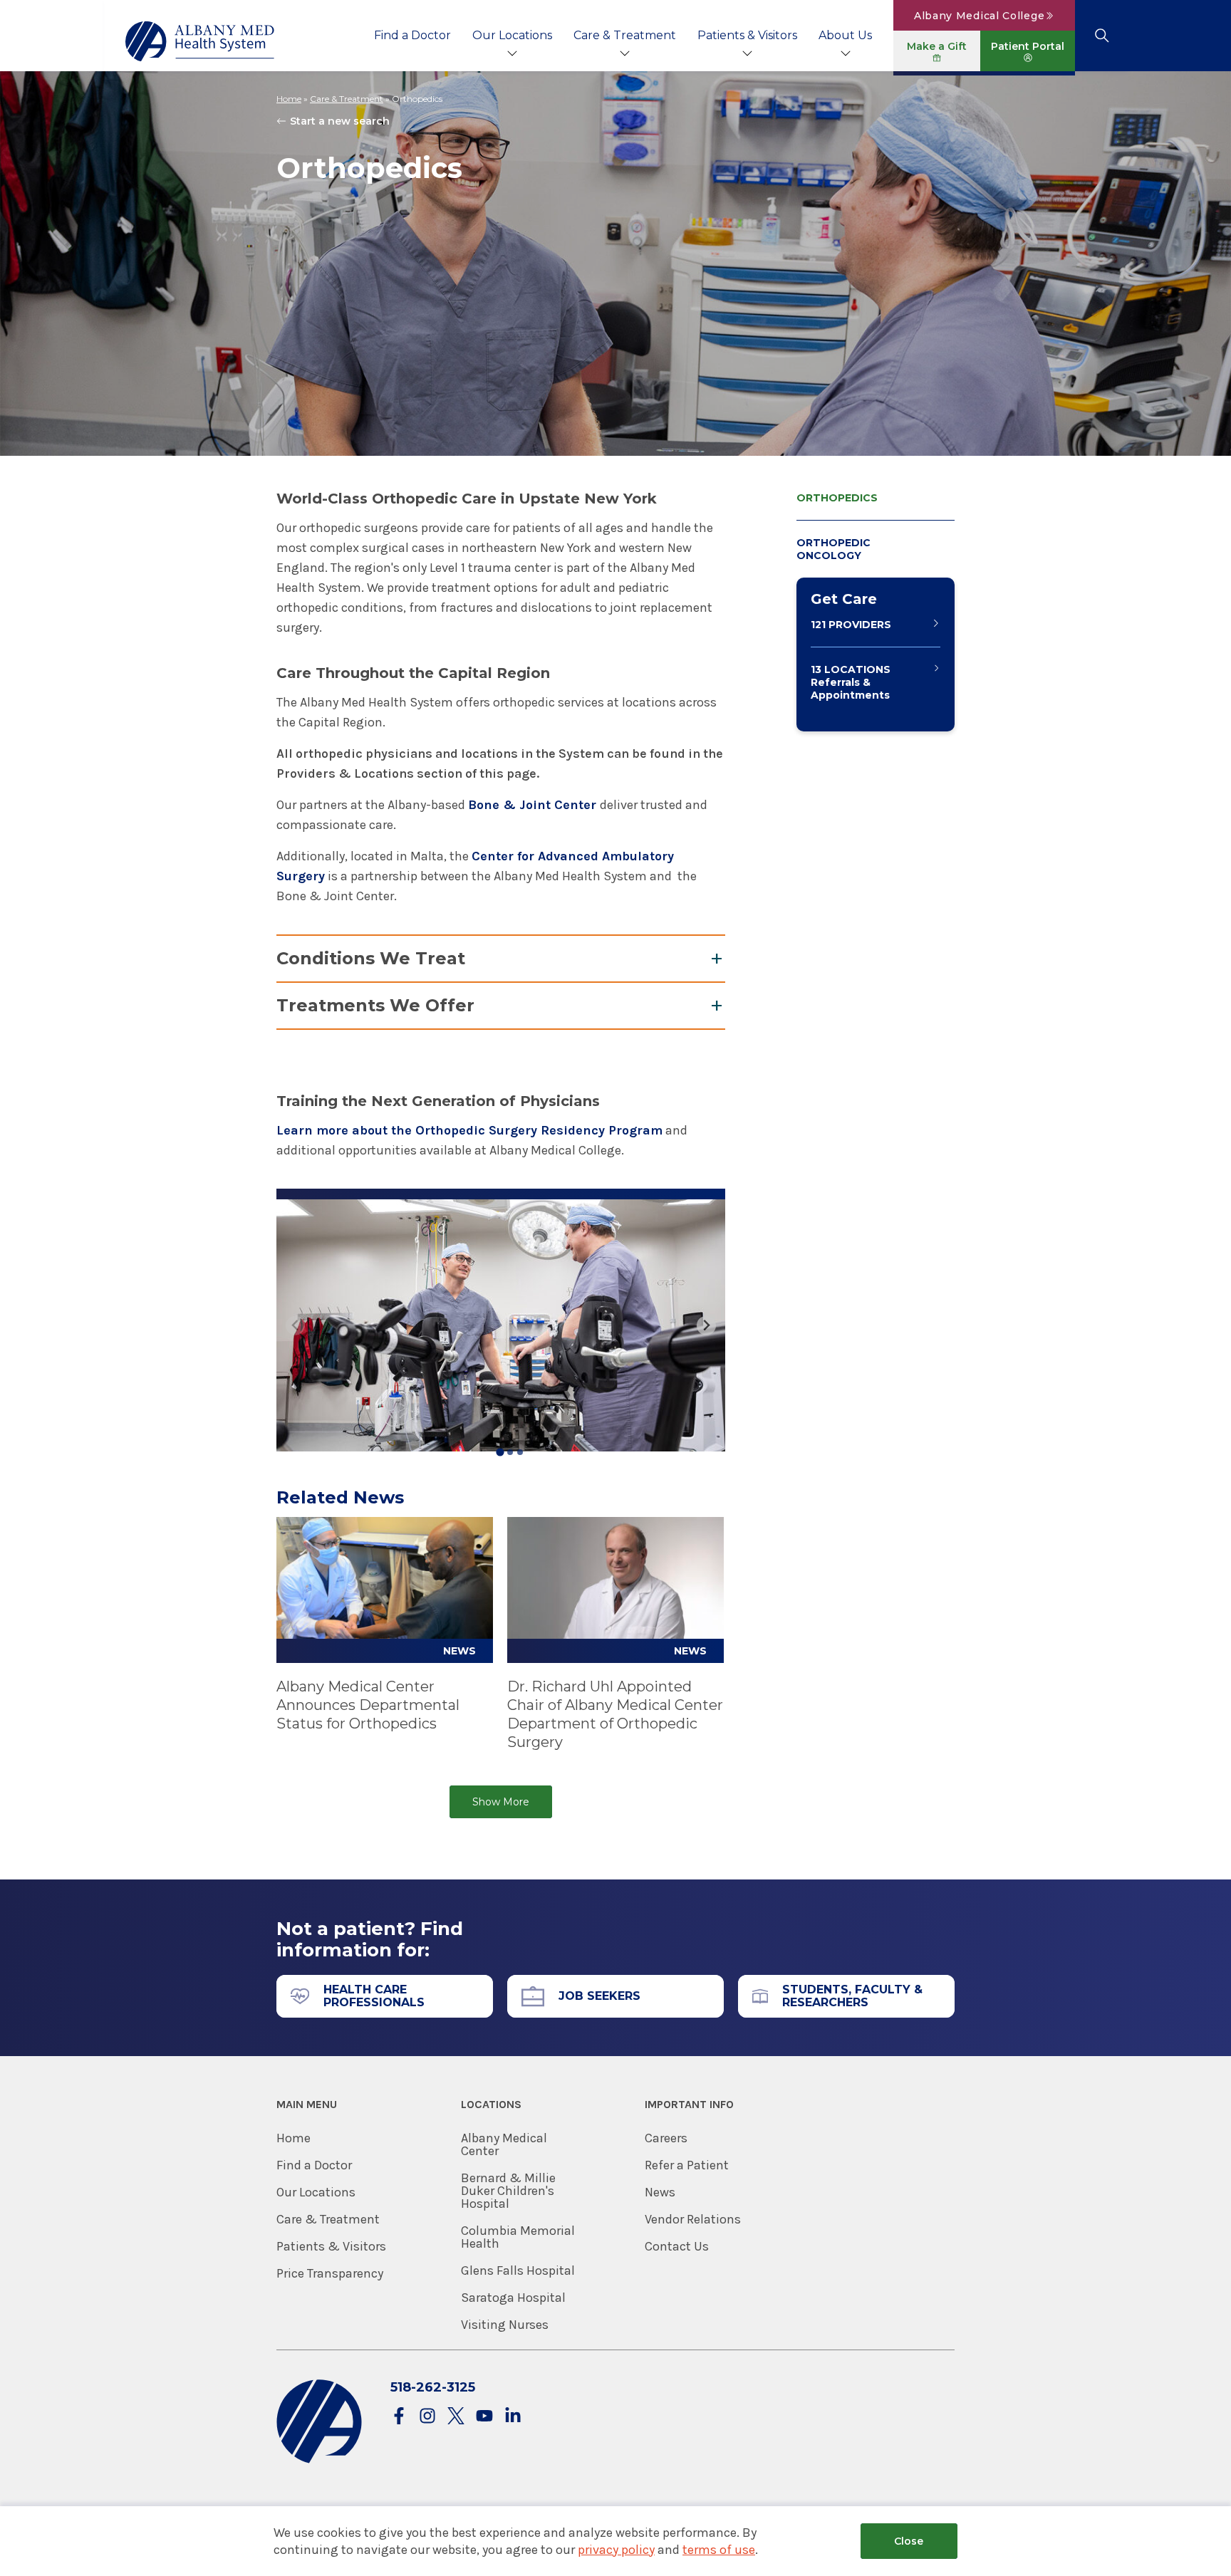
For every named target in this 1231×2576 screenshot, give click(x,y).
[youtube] (484, 2417)
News (660, 2192)
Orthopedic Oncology (833, 549)
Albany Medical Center (504, 2144)
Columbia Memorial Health (518, 2237)
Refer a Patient (687, 2165)
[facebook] (399, 2417)
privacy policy (616, 2550)
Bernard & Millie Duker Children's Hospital (508, 2191)
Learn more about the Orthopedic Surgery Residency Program (469, 1130)
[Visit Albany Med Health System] (319, 2460)
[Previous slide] (295, 1326)
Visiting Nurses (505, 2325)
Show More (501, 1802)
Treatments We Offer (375, 1005)
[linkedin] (513, 2417)
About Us (845, 35)
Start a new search (340, 121)
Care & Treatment (625, 35)
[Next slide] (706, 1326)
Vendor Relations (693, 2219)
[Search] (1102, 36)
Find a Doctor (412, 35)
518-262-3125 (433, 2387)
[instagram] (427, 2417)
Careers (666, 2138)
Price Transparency (330, 2273)
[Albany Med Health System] (200, 41)
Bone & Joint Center (534, 805)
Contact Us (677, 2246)
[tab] (500, 1452)
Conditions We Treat (371, 958)
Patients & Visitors (747, 35)
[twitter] (456, 2417)
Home (289, 99)
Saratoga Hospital (513, 2298)
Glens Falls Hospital (518, 2270)
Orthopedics (837, 498)
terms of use (719, 2550)
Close (909, 2541)
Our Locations (512, 35)
